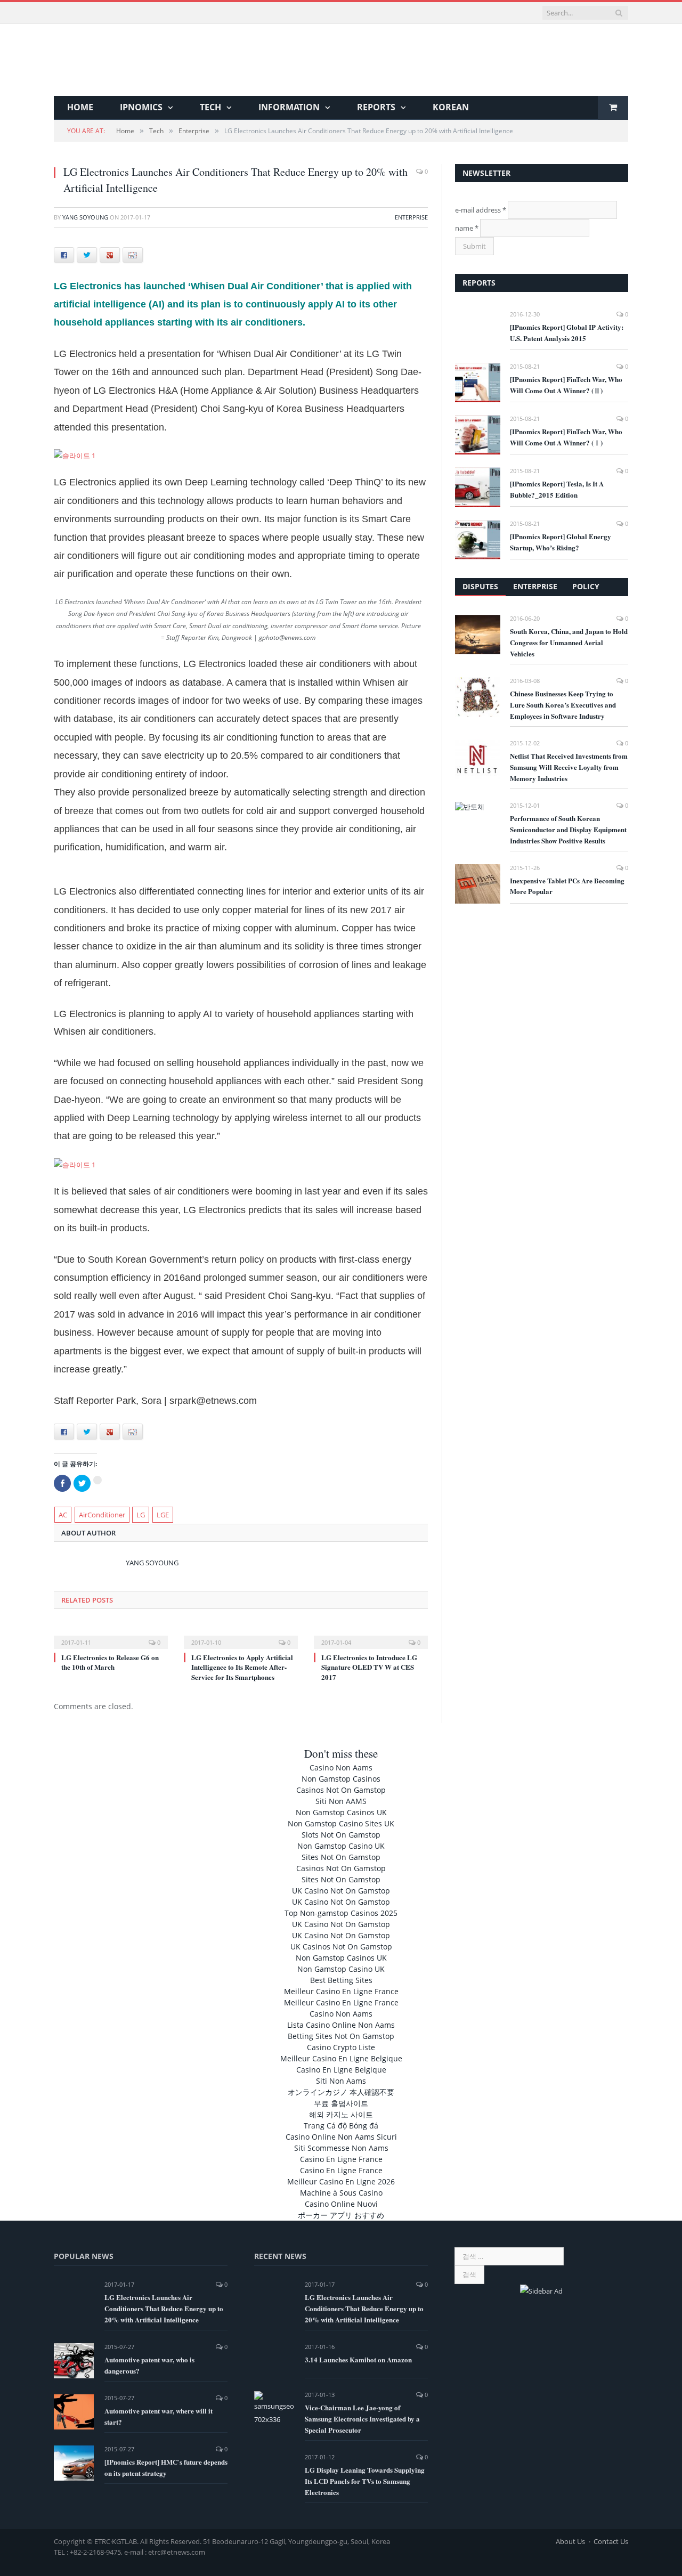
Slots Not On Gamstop (341, 1835)
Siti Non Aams (341, 2081)
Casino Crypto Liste (341, 2047)
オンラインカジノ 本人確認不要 (341, 2092)
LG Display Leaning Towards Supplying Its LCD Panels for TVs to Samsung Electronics (365, 2481)
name (467, 228)
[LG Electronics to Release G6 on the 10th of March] (111, 1635)
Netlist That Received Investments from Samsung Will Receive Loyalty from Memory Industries (569, 767)
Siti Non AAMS (341, 1801)
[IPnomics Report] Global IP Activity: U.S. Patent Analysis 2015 (567, 332)
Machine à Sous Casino (341, 2193)
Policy (586, 586)
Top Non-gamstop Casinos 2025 (341, 1913)
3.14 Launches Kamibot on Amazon (358, 2359)
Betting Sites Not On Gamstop (341, 2036)
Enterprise (411, 217)
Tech (210, 107)
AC (63, 1515)
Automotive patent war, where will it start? (159, 2416)
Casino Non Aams (341, 1768)
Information (289, 107)
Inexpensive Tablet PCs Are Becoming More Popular (567, 886)
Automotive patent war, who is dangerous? (149, 2365)
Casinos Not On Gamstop (341, 1790)
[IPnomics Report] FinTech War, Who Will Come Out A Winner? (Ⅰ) (566, 437)
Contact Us (611, 2541)
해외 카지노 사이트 (341, 2114)
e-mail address (481, 210)
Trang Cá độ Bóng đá (341, 2126)
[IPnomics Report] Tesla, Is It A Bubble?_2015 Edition (557, 489)
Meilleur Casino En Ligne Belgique (341, 2058)
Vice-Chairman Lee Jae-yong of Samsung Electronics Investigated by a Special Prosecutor (362, 2419)
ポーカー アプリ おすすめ (341, 2215)
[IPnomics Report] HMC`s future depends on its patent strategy (166, 2467)
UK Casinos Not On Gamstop (341, 1947)
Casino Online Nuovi (341, 2204)
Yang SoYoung (85, 217)
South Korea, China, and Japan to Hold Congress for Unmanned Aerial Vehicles (569, 642)
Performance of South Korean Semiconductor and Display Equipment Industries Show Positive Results (568, 829)
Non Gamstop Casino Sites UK (341, 1823)
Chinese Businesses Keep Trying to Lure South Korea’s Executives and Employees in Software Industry (563, 705)
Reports (376, 107)
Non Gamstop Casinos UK (341, 1812)
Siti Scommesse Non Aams (341, 2148)
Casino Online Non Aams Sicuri (341, 2137)
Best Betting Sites (341, 1980)
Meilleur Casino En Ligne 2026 (341, 2181)
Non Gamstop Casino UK (341, 1846)
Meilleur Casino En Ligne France (341, 1991)
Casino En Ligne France (341, 2159)
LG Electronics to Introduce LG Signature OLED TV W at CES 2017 (369, 1667)
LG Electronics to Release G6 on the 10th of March (110, 1662)
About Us (570, 2541)
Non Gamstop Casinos (341, 1779)
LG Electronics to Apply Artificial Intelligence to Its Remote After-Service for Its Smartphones (242, 1667)
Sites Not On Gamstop (341, 1857)
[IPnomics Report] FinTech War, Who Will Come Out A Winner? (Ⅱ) (566, 385)
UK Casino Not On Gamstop (341, 1891)
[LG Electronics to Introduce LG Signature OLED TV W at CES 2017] (371, 1635)
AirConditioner (102, 1515)
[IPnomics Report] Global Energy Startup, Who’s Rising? (561, 542)
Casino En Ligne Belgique (341, 2070)
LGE (163, 1515)
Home (80, 107)
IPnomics (141, 107)
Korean (451, 107)
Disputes (480, 586)
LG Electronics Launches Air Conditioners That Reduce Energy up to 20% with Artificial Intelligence (164, 2308)
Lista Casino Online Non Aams (341, 2025)
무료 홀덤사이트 (341, 2103)
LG (141, 1515)
